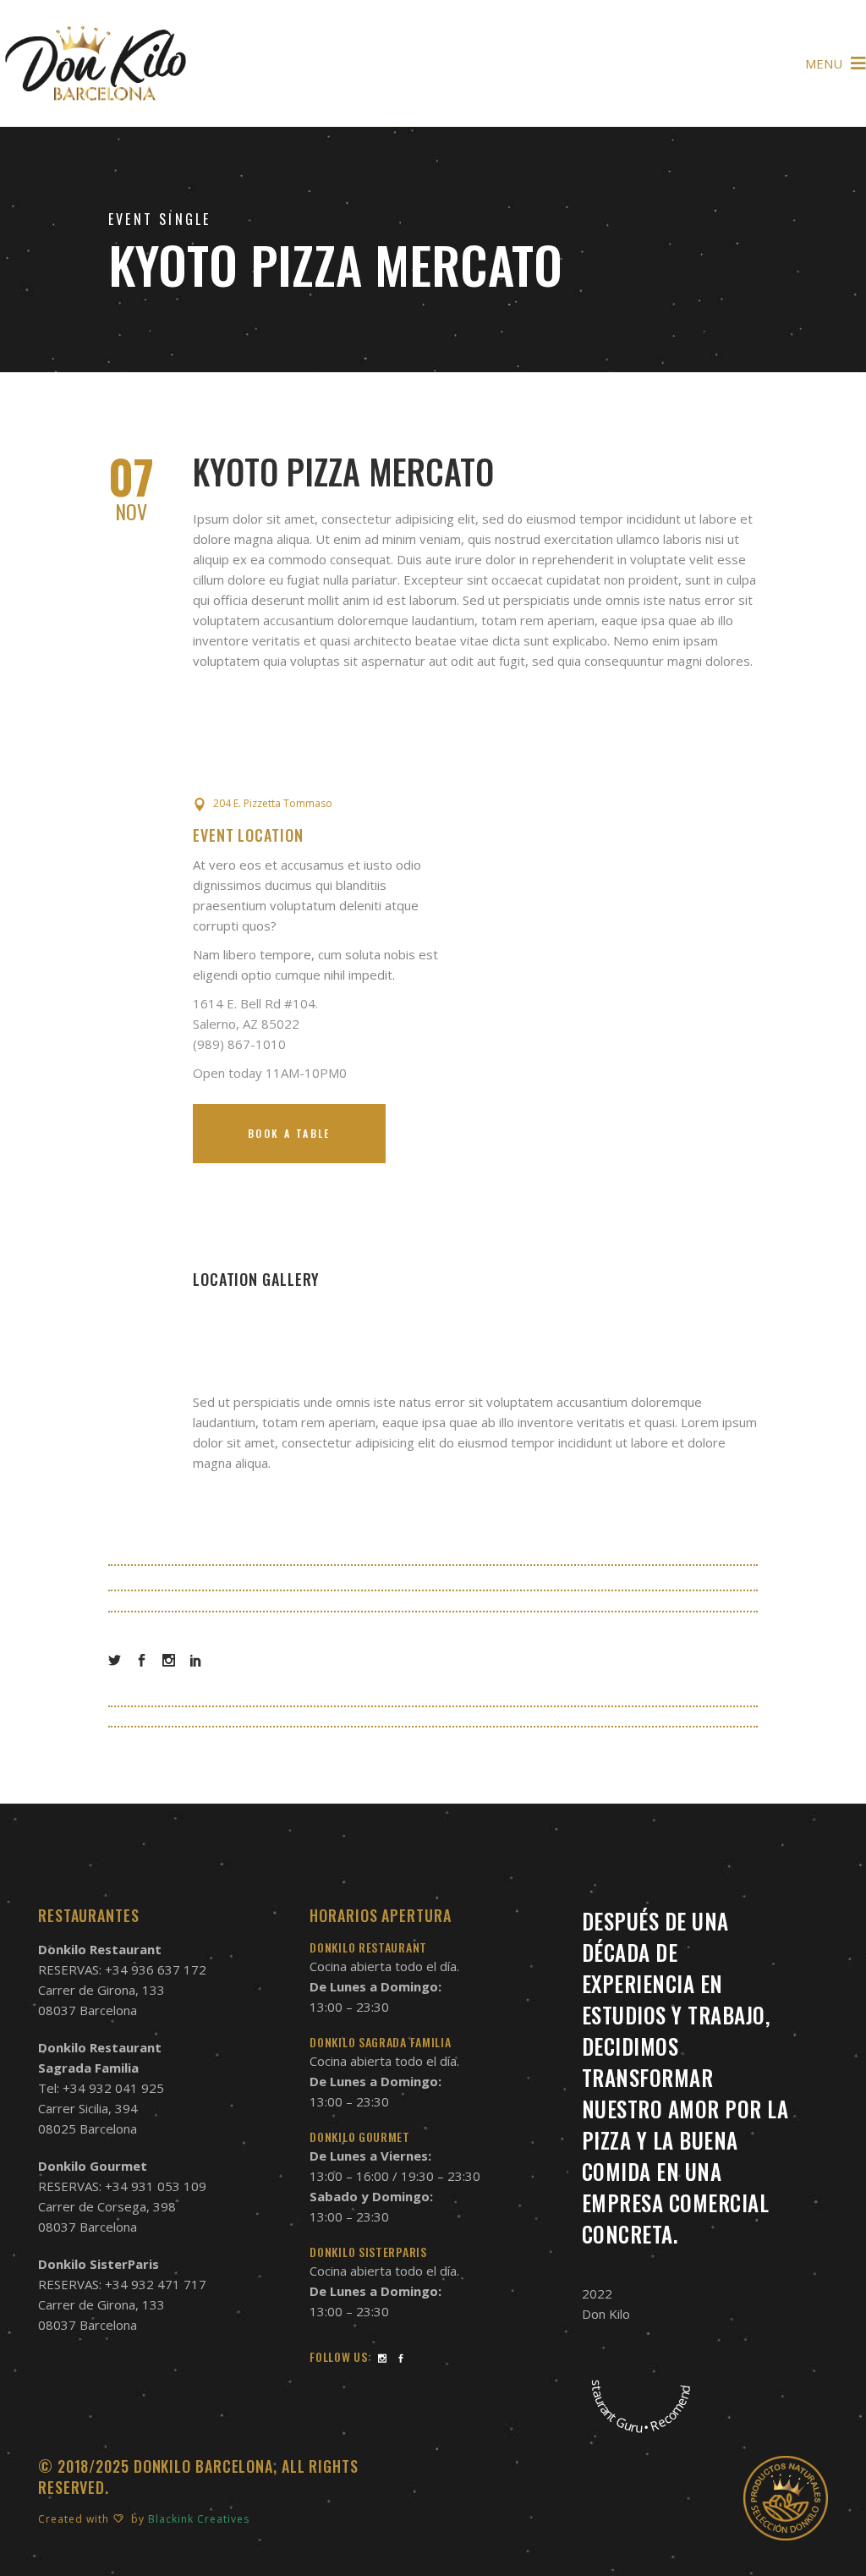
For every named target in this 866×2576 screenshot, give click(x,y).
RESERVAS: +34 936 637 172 (122, 1969)
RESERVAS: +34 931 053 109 (122, 2186)
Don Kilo (606, 2314)
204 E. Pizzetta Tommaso (273, 803)
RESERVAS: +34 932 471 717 (122, 2284)
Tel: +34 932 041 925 (101, 2088)
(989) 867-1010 (239, 1044)
